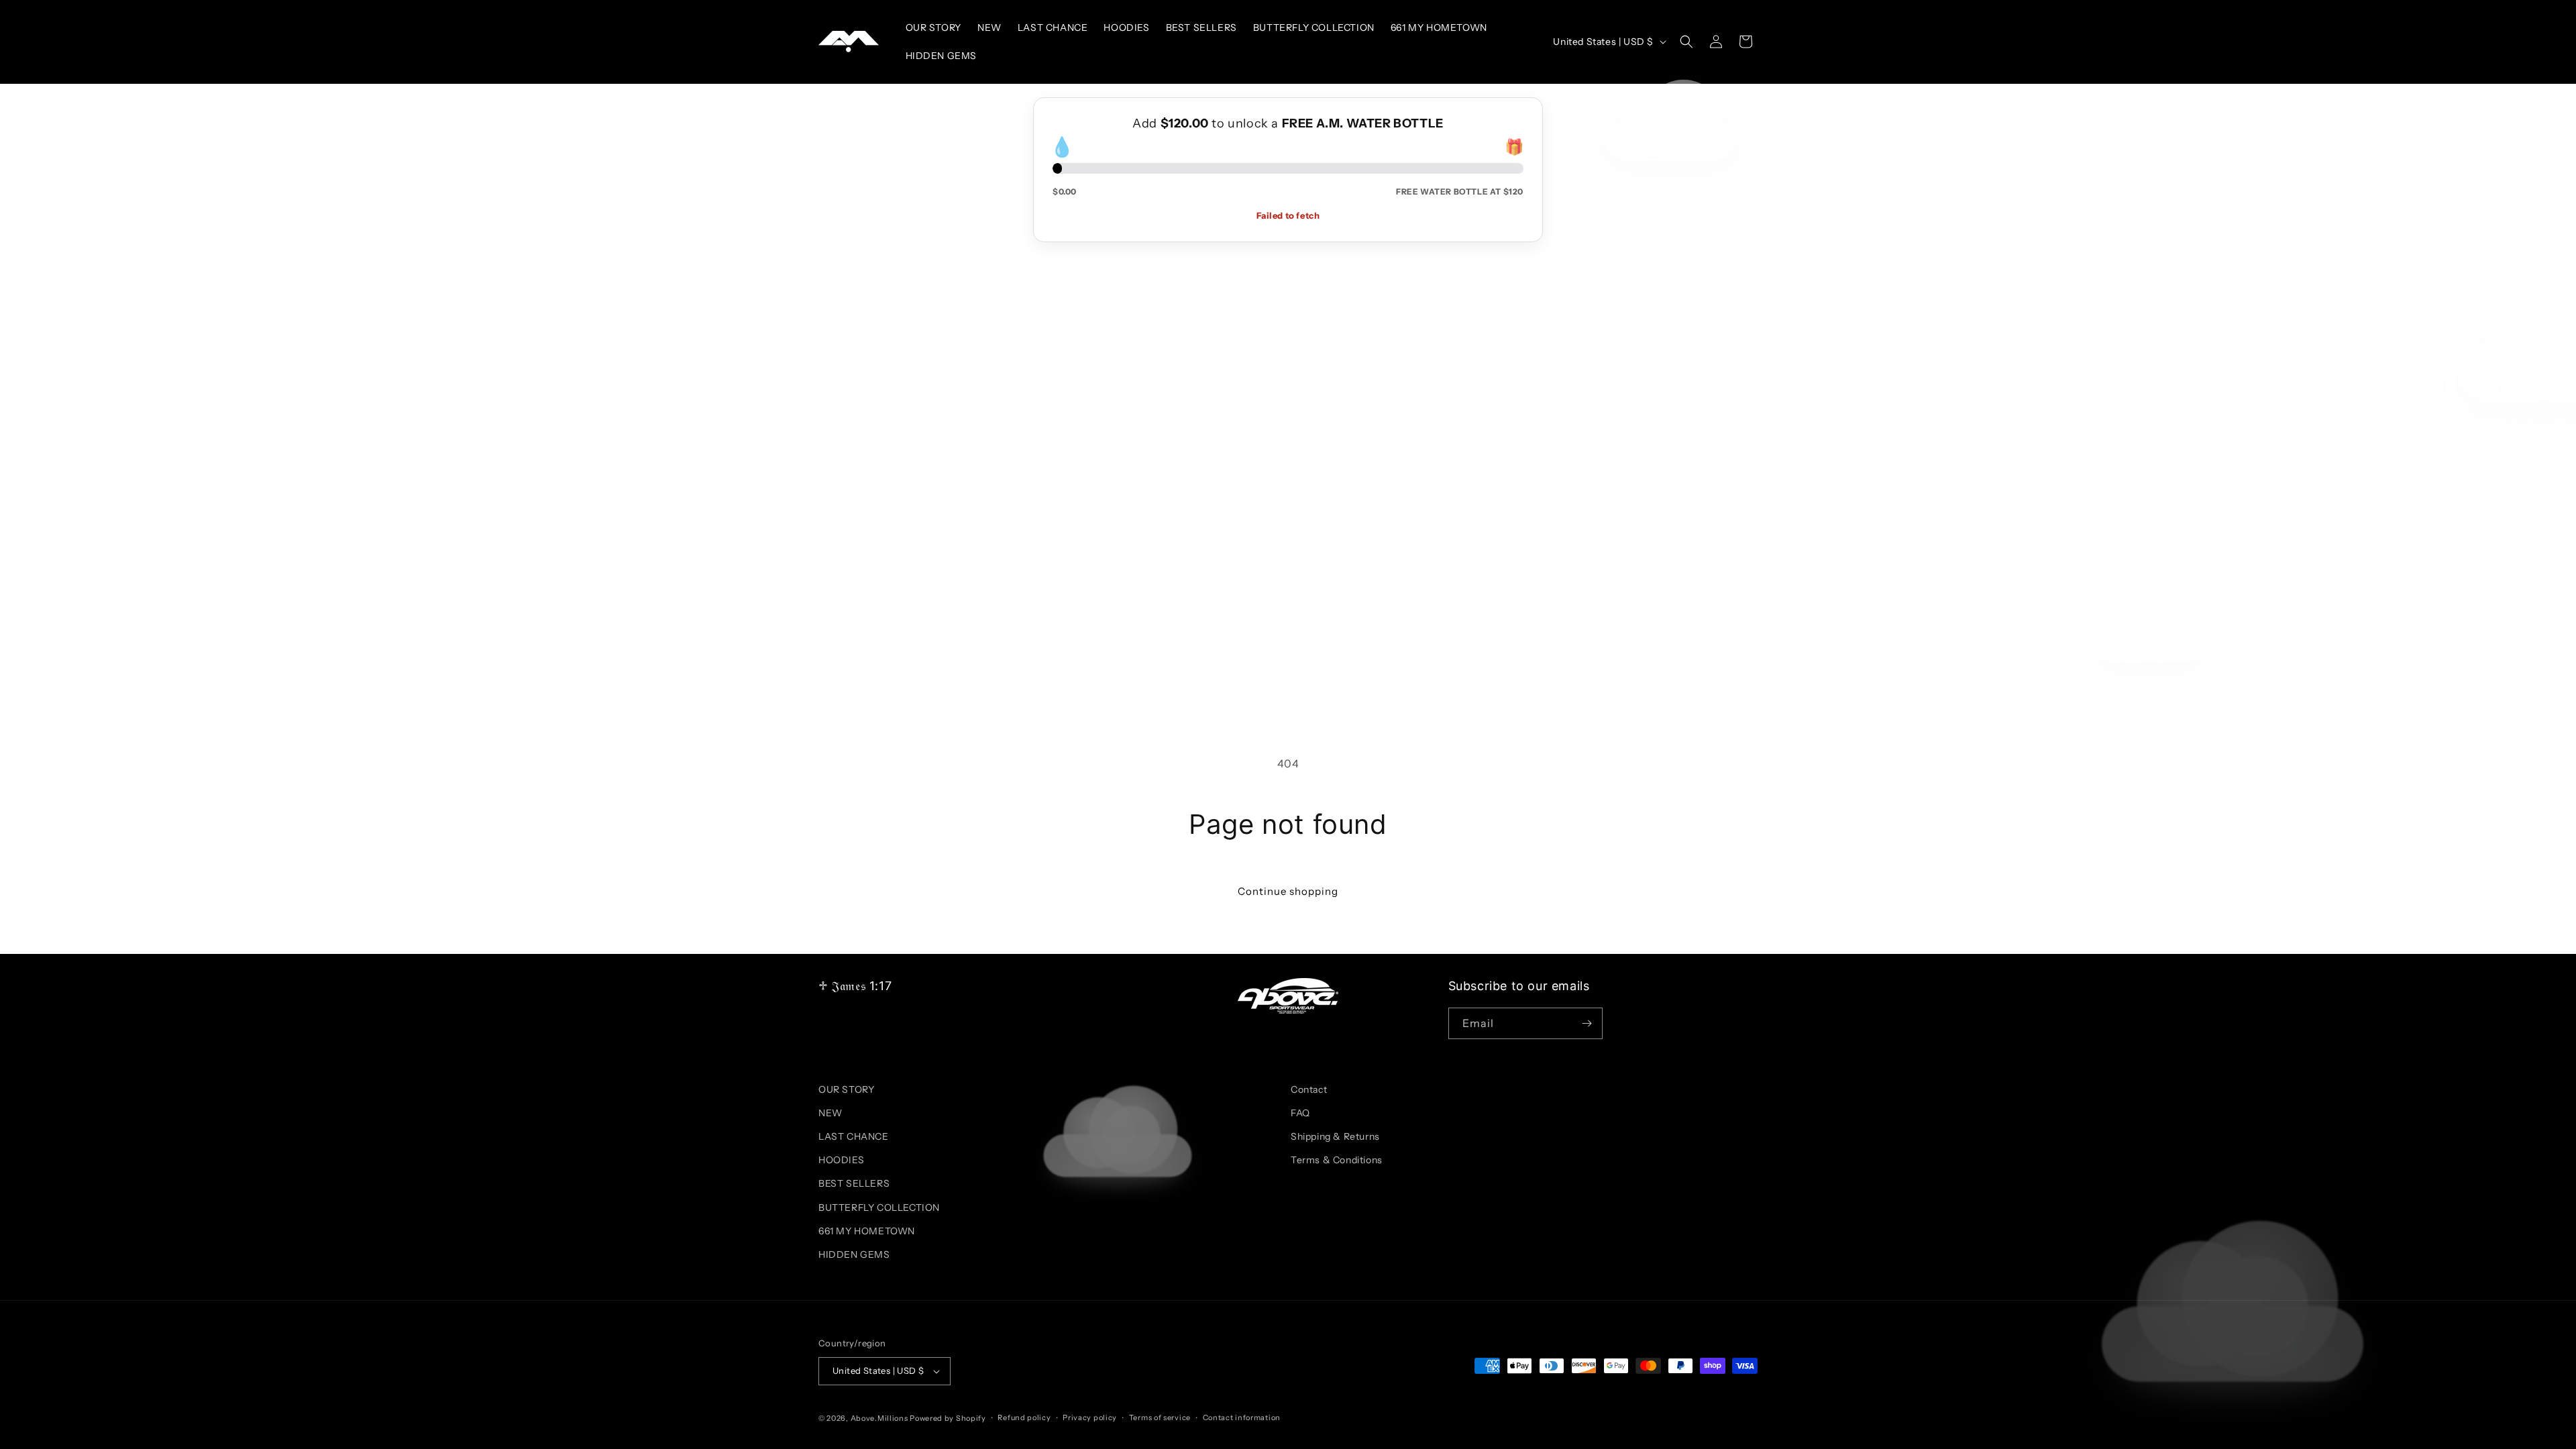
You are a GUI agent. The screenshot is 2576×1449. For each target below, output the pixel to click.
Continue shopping (1288, 891)
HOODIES (841, 1160)
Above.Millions (879, 1418)
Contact (1309, 1089)
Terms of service (1160, 1417)
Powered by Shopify (948, 1418)
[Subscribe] (1587, 1023)
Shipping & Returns (1335, 1136)
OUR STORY (846, 1089)
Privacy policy (1090, 1417)
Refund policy (1024, 1417)
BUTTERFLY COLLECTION (879, 1207)
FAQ (1300, 1113)
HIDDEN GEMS (854, 1254)
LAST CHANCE (854, 1136)
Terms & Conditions (1337, 1160)
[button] (1686, 42)
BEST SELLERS (854, 1183)
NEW (830, 1113)
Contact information (1242, 1417)
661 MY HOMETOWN (867, 1231)
